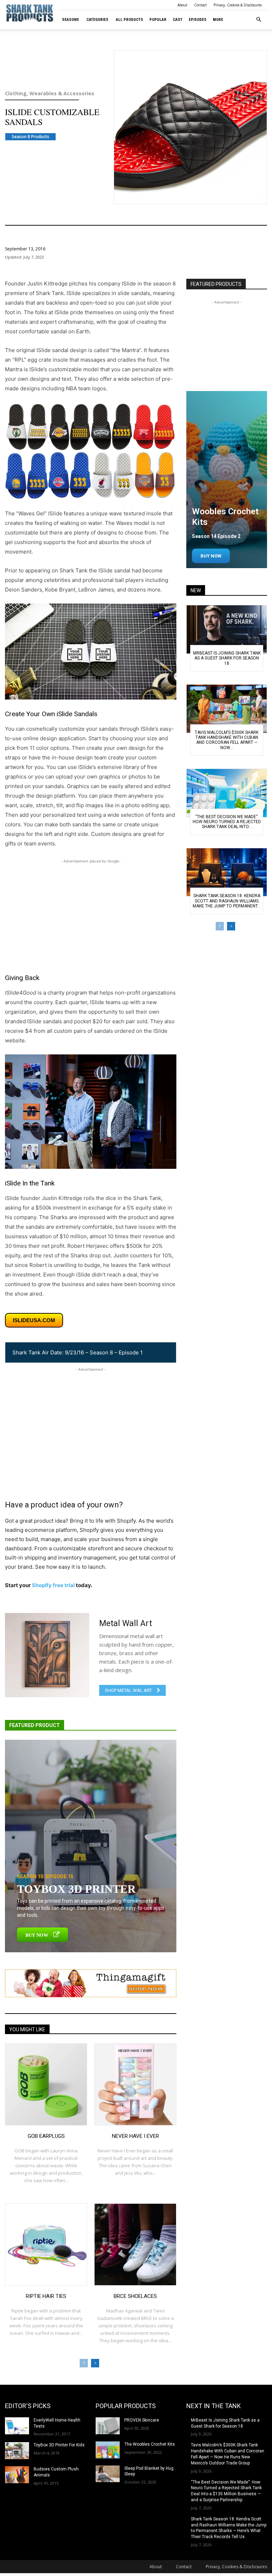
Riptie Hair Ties (46, 2296)
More (218, 20)
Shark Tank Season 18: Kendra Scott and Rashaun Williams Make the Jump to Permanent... (227, 901)
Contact (200, 5)
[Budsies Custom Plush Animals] (17, 2475)
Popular (158, 20)
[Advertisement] (91, 915)
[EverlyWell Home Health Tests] (17, 2426)
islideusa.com (34, 1320)
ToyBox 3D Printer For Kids (59, 2445)
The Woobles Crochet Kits (150, 2444)
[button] (259, 20)
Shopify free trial (53, 1585)
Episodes (198, 20)
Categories (97, 20)
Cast (178, 20)
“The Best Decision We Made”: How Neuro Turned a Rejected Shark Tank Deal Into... (227, 822)
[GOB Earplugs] (46, 2084)
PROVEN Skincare (142, 2420)
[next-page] (95, 2363)
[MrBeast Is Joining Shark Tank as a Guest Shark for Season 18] (227, 629)
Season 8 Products (30, 137)
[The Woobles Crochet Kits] (108, 2450)
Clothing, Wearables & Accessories (49, 94)
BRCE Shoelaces (135, 2296)
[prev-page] (84, 2363)
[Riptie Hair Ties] (46, 2244)
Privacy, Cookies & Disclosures (238, 5)
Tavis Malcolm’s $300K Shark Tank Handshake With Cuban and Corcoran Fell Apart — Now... (227, 740)
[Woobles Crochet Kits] (227, 480)
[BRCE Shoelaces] (135, 2244)
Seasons (70, 20)
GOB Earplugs (46, 2136)
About (182, 5)
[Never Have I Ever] (135, 2084)
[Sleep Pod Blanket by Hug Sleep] (108, 2474)
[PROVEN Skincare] (108, 2426)
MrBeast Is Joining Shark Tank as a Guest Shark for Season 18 (227, 658)
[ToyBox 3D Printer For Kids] (17, 2451)
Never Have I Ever (135, 2136)
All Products (129, 20)
